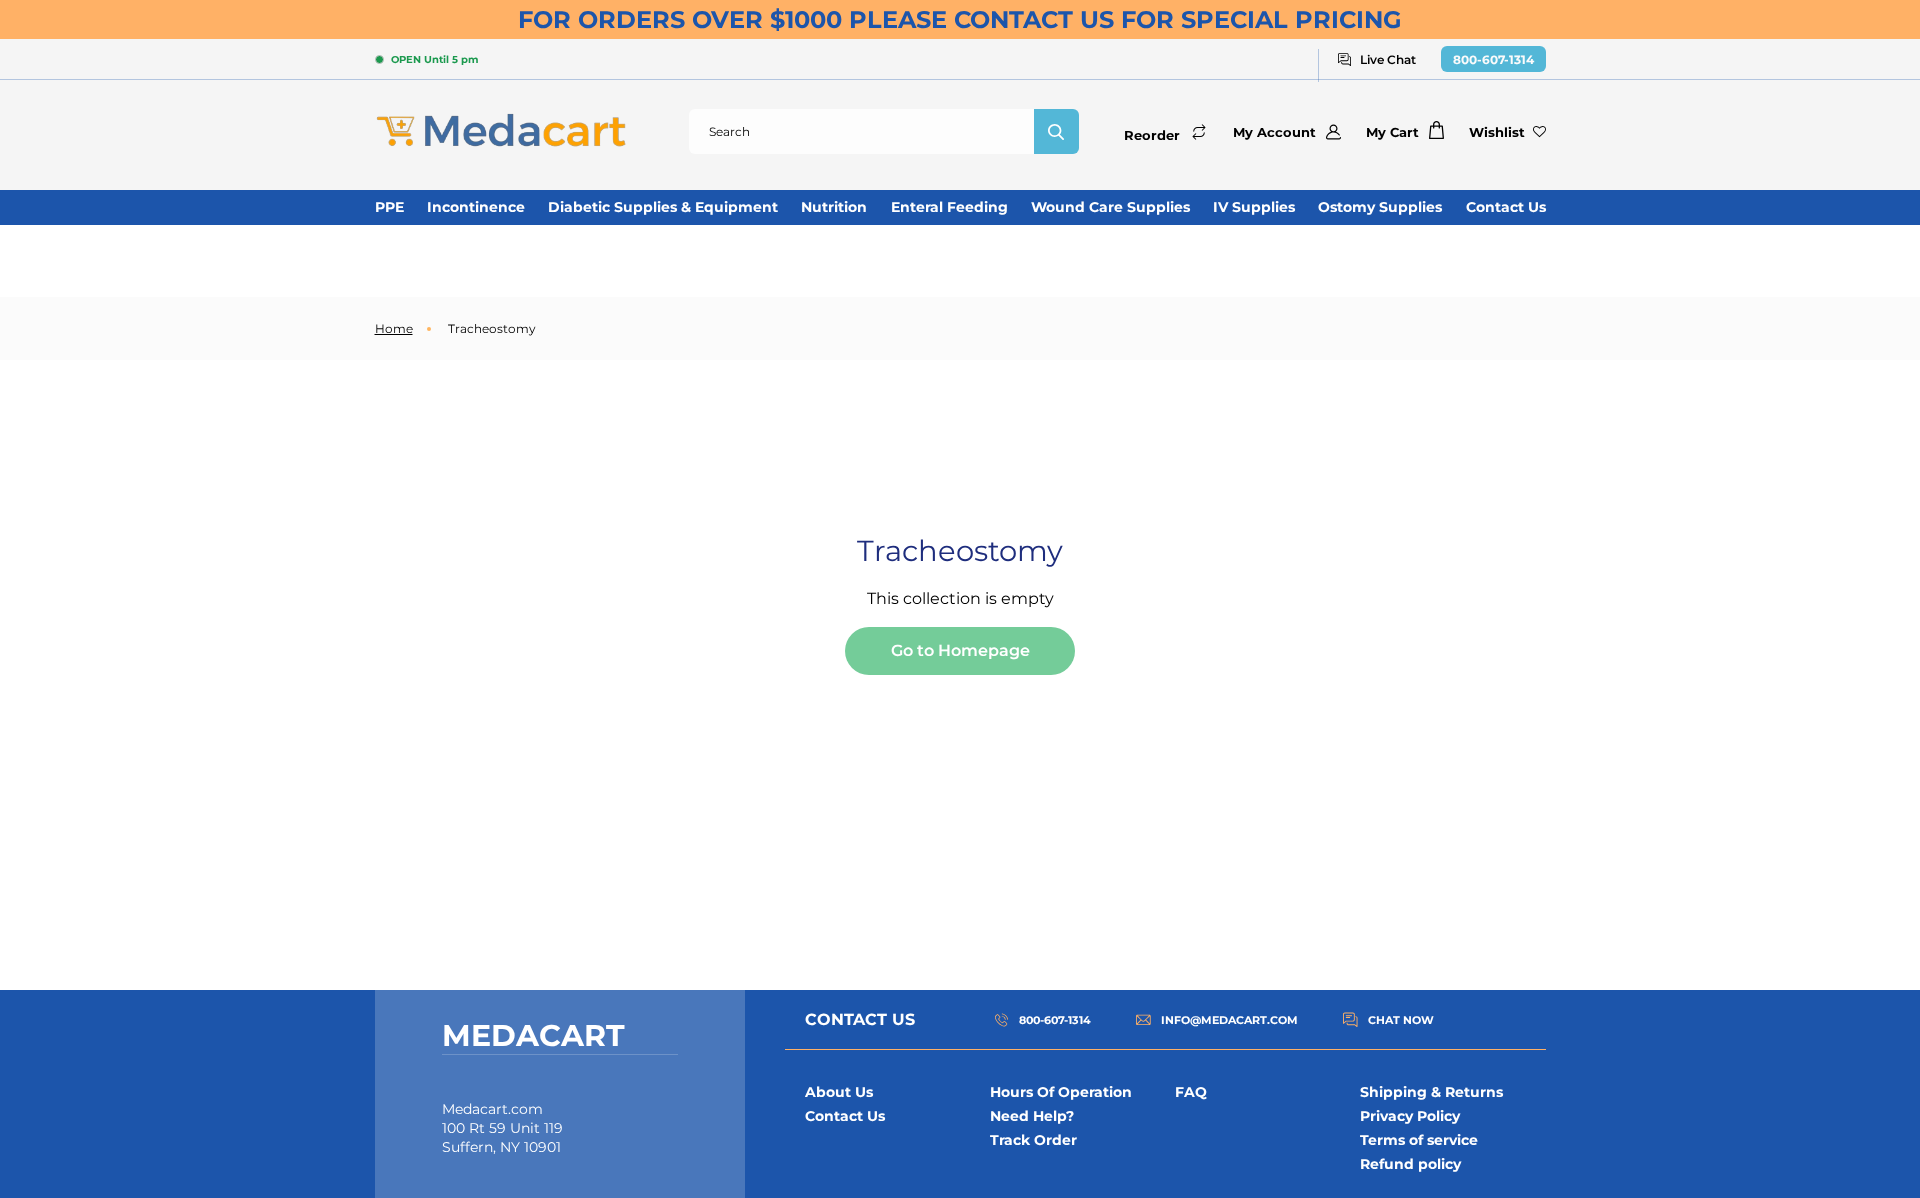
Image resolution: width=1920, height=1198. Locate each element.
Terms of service (1419, 1140)
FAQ (1191, 1092)
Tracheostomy (492, 328)
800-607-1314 (1493, 59)
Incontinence (476, 207)
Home (394, 328)
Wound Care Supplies (1110, 207)
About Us (839, 1092)
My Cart (1392, 132)
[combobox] (861, 131)
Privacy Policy (1410, 1116)
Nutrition (834, 207)
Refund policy (1410, 1164)
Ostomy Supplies (1380, 207)
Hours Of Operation (1061, 1092)
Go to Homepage (960, 650)
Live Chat (1388, 59)
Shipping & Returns (1431, 1092)
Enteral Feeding (949, 207)
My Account (1274, 132)
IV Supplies (1254, 207)
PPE (389, 207)
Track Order (1033, 1140)
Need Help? (1032, 1116)
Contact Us (1506, 207)
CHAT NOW (1401, 1020)
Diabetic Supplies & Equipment (663, 207)
